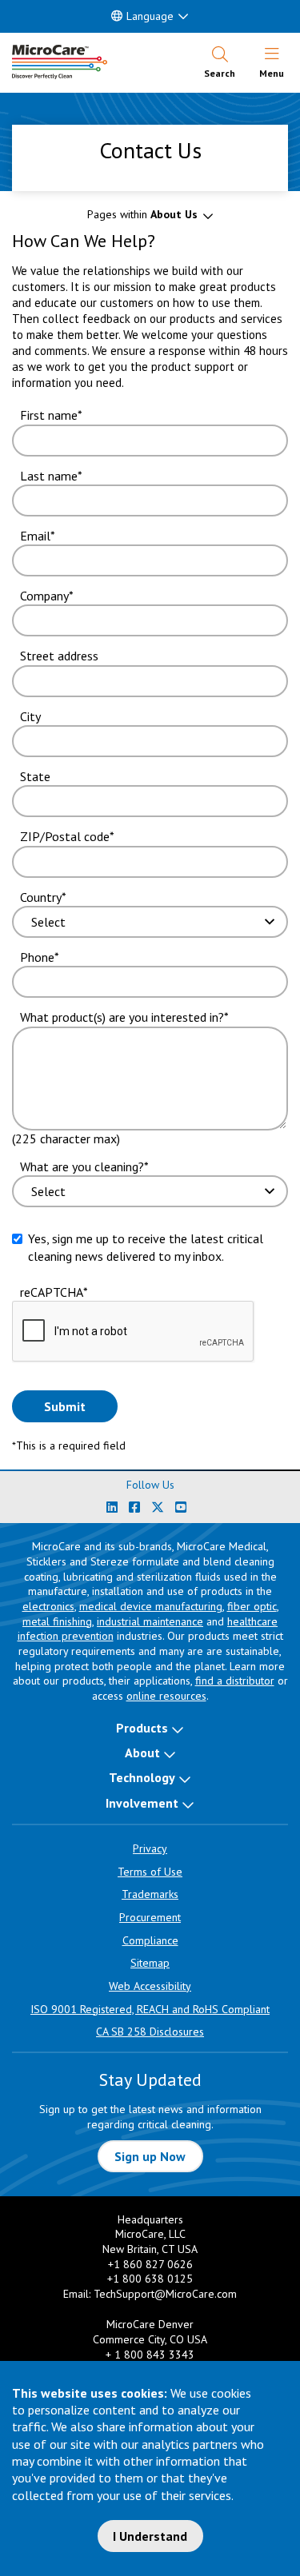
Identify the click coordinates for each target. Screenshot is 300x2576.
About (142, 1753)
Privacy (150, 1848)
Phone (37, 957)
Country (41, 897)
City (30, 716)
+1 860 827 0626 (150, 2264)
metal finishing (57, 1621)
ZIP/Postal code (65, 836)
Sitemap (150, 1963)
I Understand (150, 2536)
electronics (48, 1606)
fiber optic (252, 1606)
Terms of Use (150, 1872)
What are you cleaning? (82, 1166)
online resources (166, 1696)
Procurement (150, 1917)
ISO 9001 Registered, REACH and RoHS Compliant (150, 2009)
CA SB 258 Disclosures (150, 2032)
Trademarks (150, 1894)
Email (35, 536)
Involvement (142, 1803)
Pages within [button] (142, 214)
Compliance (150, 1940)
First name (49, 415)
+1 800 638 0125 (150, 2279)
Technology (142, 1777)
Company (44, 596)
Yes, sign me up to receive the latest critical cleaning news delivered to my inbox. (146, 1247)
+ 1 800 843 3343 (150, 2355)
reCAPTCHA (52, 1292)
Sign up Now (150, 2156)
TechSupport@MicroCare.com (165, 2294)
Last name (49, 476)
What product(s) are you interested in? (122, 1017)
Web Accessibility (150, 1986)
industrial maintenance (150, 1621)
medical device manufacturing (151, 1606)
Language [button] (150, 16)
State (35, 776)
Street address (59, 656)
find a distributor (235, 1681)
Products (142, 1728)
